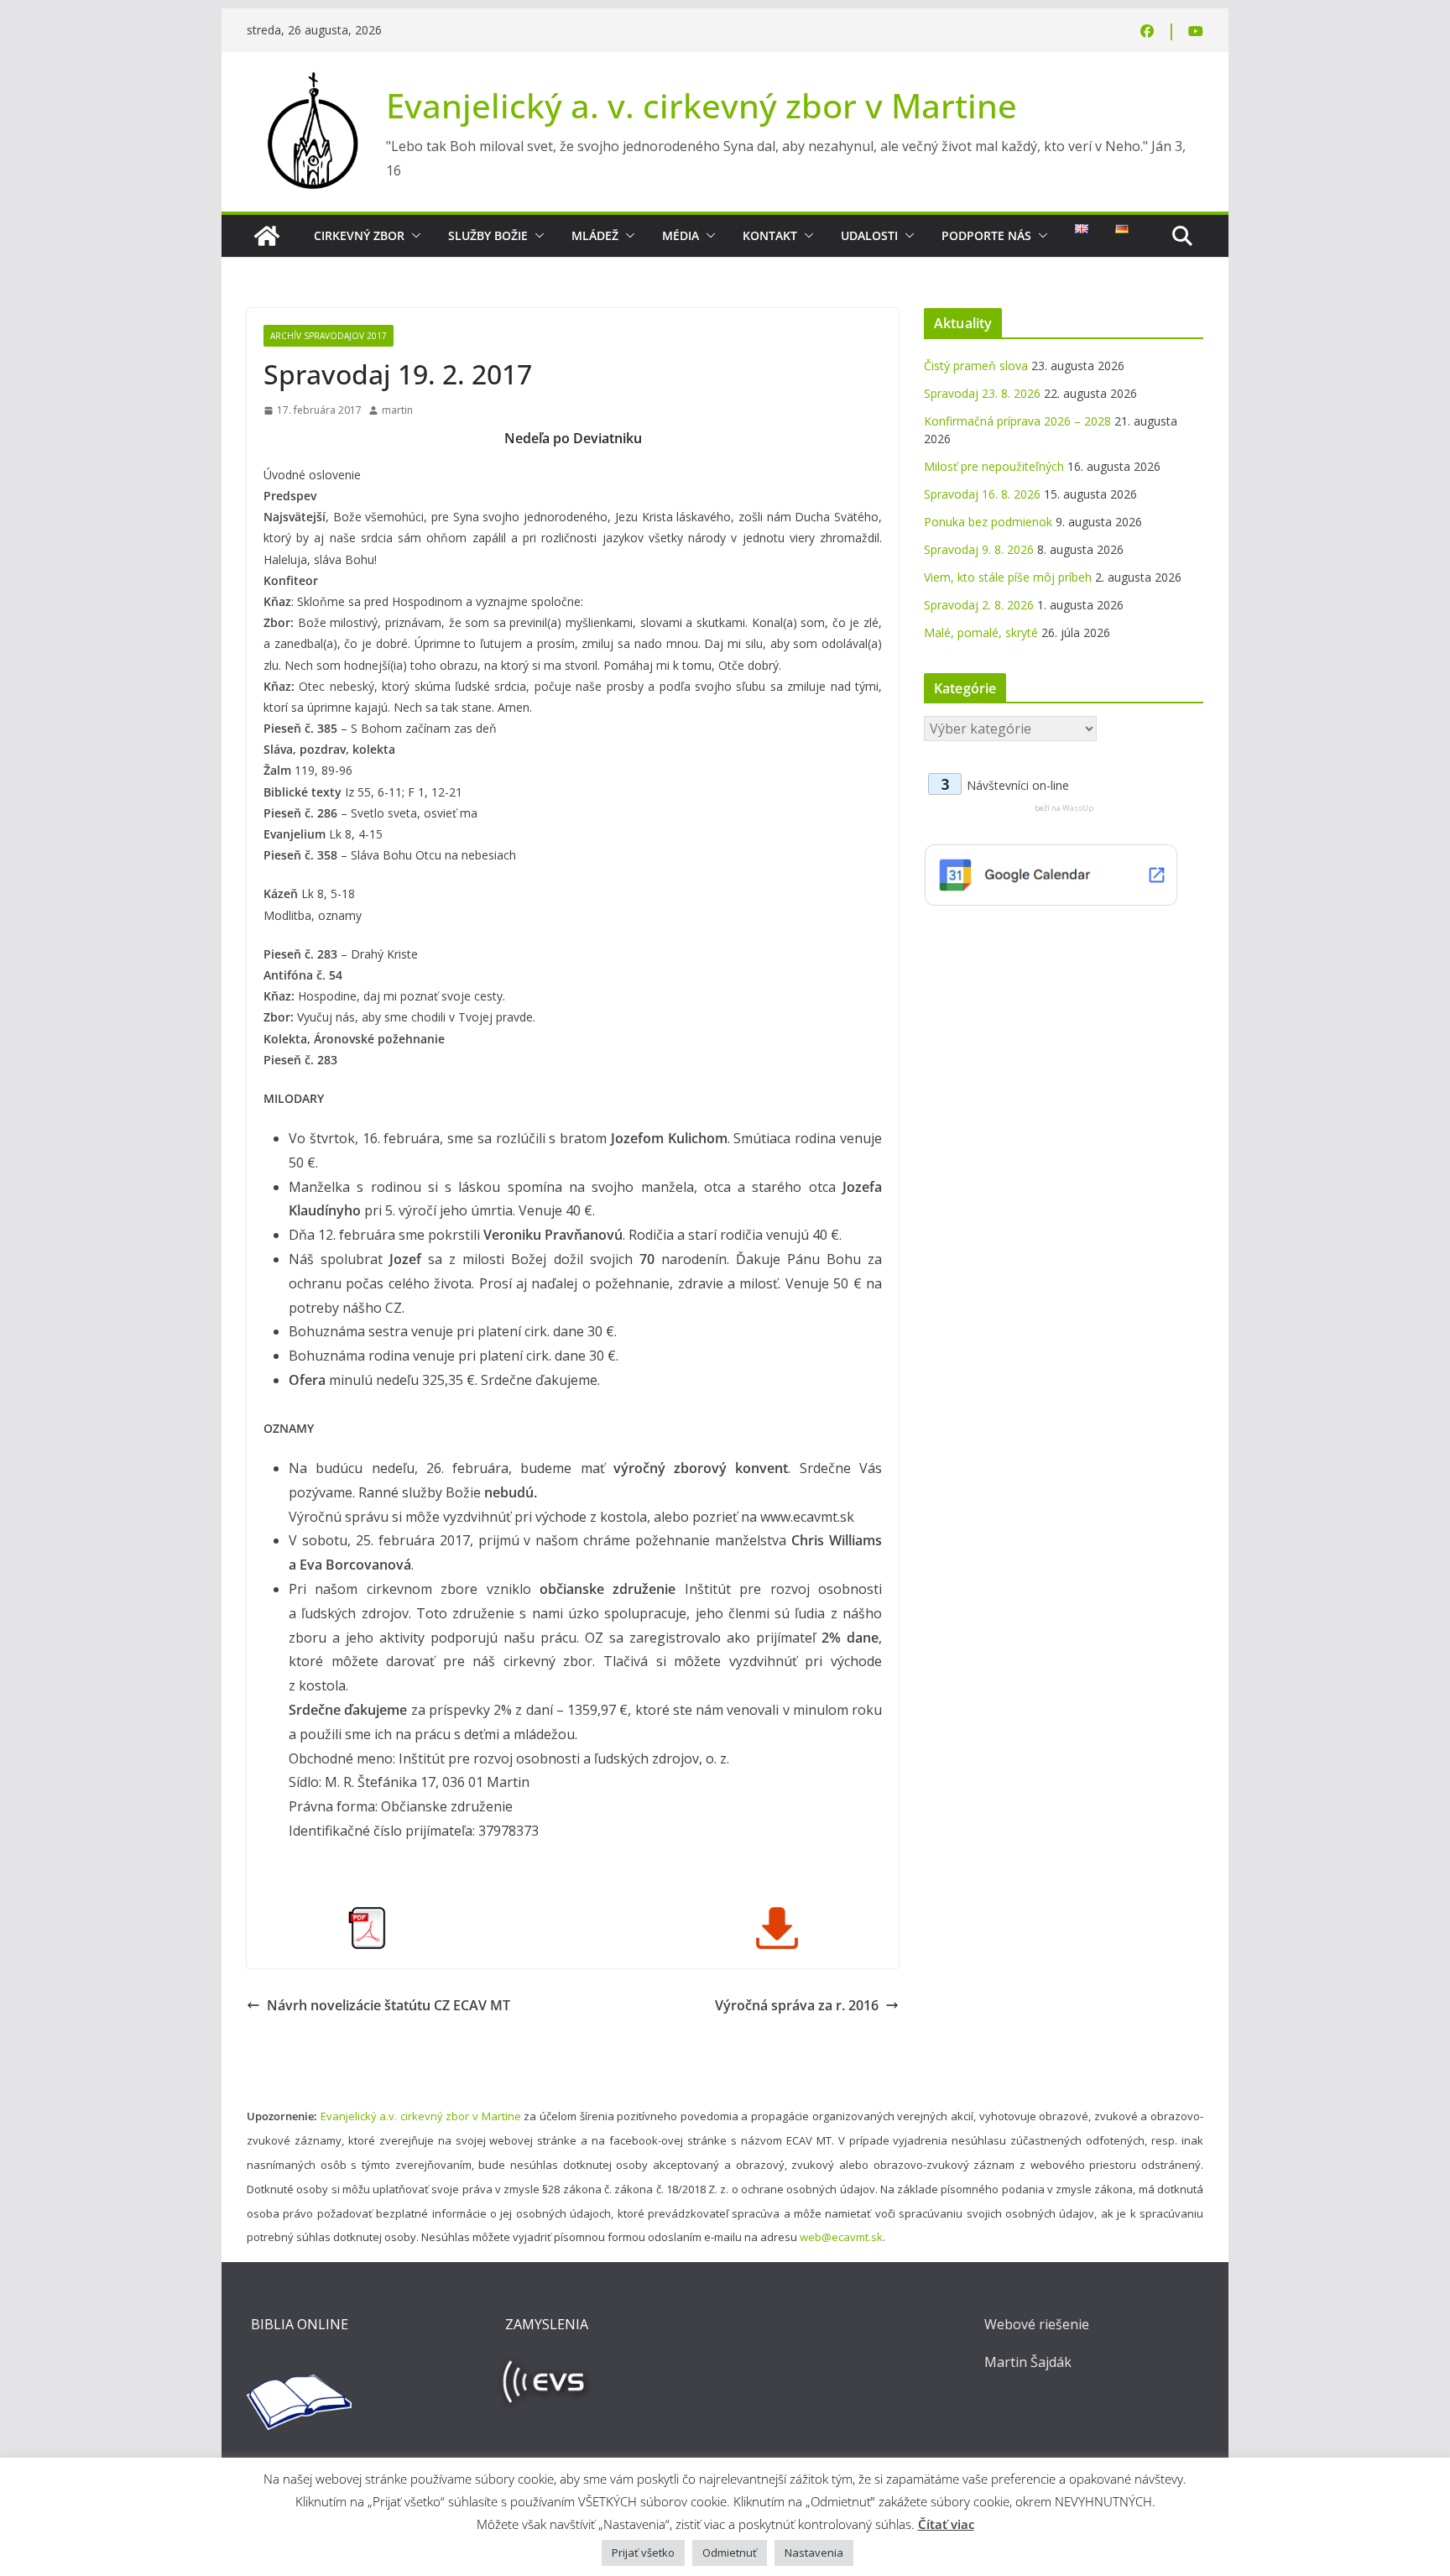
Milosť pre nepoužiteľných (994, 466)
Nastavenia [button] (814, 2552)
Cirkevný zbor (359, 235)
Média (681, 235)
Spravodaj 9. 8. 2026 (979, 549)
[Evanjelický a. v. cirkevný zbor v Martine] (267, 236)
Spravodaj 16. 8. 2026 (982, 494)
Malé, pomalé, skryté (981, 632)
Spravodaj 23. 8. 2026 (982, 393)
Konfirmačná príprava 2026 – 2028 (1017, 421)
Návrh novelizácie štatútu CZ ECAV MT (389, 2005)
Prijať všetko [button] (643, 2552)
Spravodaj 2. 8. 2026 (979, 605)
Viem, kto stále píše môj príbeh (1008, 577)
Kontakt (770, 235)
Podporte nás (986, 235)
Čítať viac (946, 2524)
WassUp (1078, 808)
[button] (413, 236)
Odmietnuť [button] (730, 2552)
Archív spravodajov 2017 (329, 336)
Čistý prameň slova (976, 366)
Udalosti (869, 235)
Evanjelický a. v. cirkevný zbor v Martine (702, 105)
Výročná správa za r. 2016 (797, 2005)
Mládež (595, 235)
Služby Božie (488, 235)
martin (397, 410)
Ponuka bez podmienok (988, 522)
